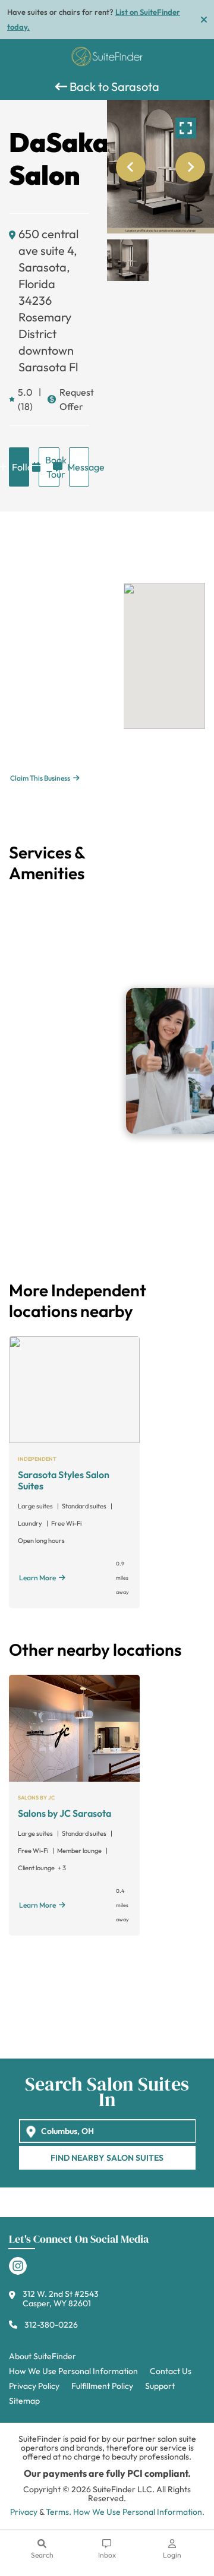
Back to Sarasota (113, 86)
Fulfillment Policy (102, 2386)
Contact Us (171, 2371)
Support (160, 2386)
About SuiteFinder (43, 2356)
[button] (128, 260)
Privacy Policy (34, 2386)
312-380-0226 (51, 2325)
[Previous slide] (131, 167)
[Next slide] (190, 167)
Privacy (24, 2512)
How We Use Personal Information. (139, 2512)
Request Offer (74, 399)
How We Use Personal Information (73, 2371)
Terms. (59, 2512)
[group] (160, 167)
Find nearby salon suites (107, 2158)
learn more (37, 1578)
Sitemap (24, 2401)
